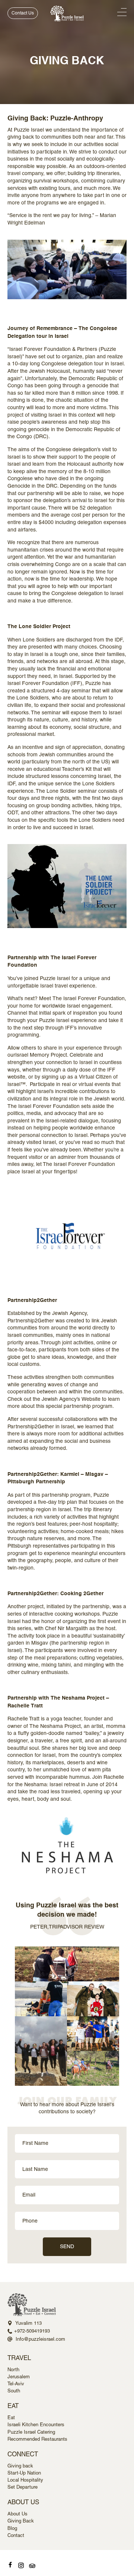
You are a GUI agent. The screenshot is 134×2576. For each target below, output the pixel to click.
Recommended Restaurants (37, 2439)
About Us (17, 2514)
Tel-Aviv (16, 2384)
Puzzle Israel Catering (31, 2432)
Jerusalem (19, 2377)
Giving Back (21, 2521)
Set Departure (23, 2487)
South (14, 2391)
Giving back (20, 2466)
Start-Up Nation (24, 2473)
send (67, 2246)
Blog (12, 2528)
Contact (16, 2535)
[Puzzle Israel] (67, 14)
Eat (11, 2417)
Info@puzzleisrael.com (40, 2339)
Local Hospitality (25, 2480)
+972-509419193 (32, 2331)
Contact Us (23, 13)
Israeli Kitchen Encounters (36, 2425)
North (13, 2370)
